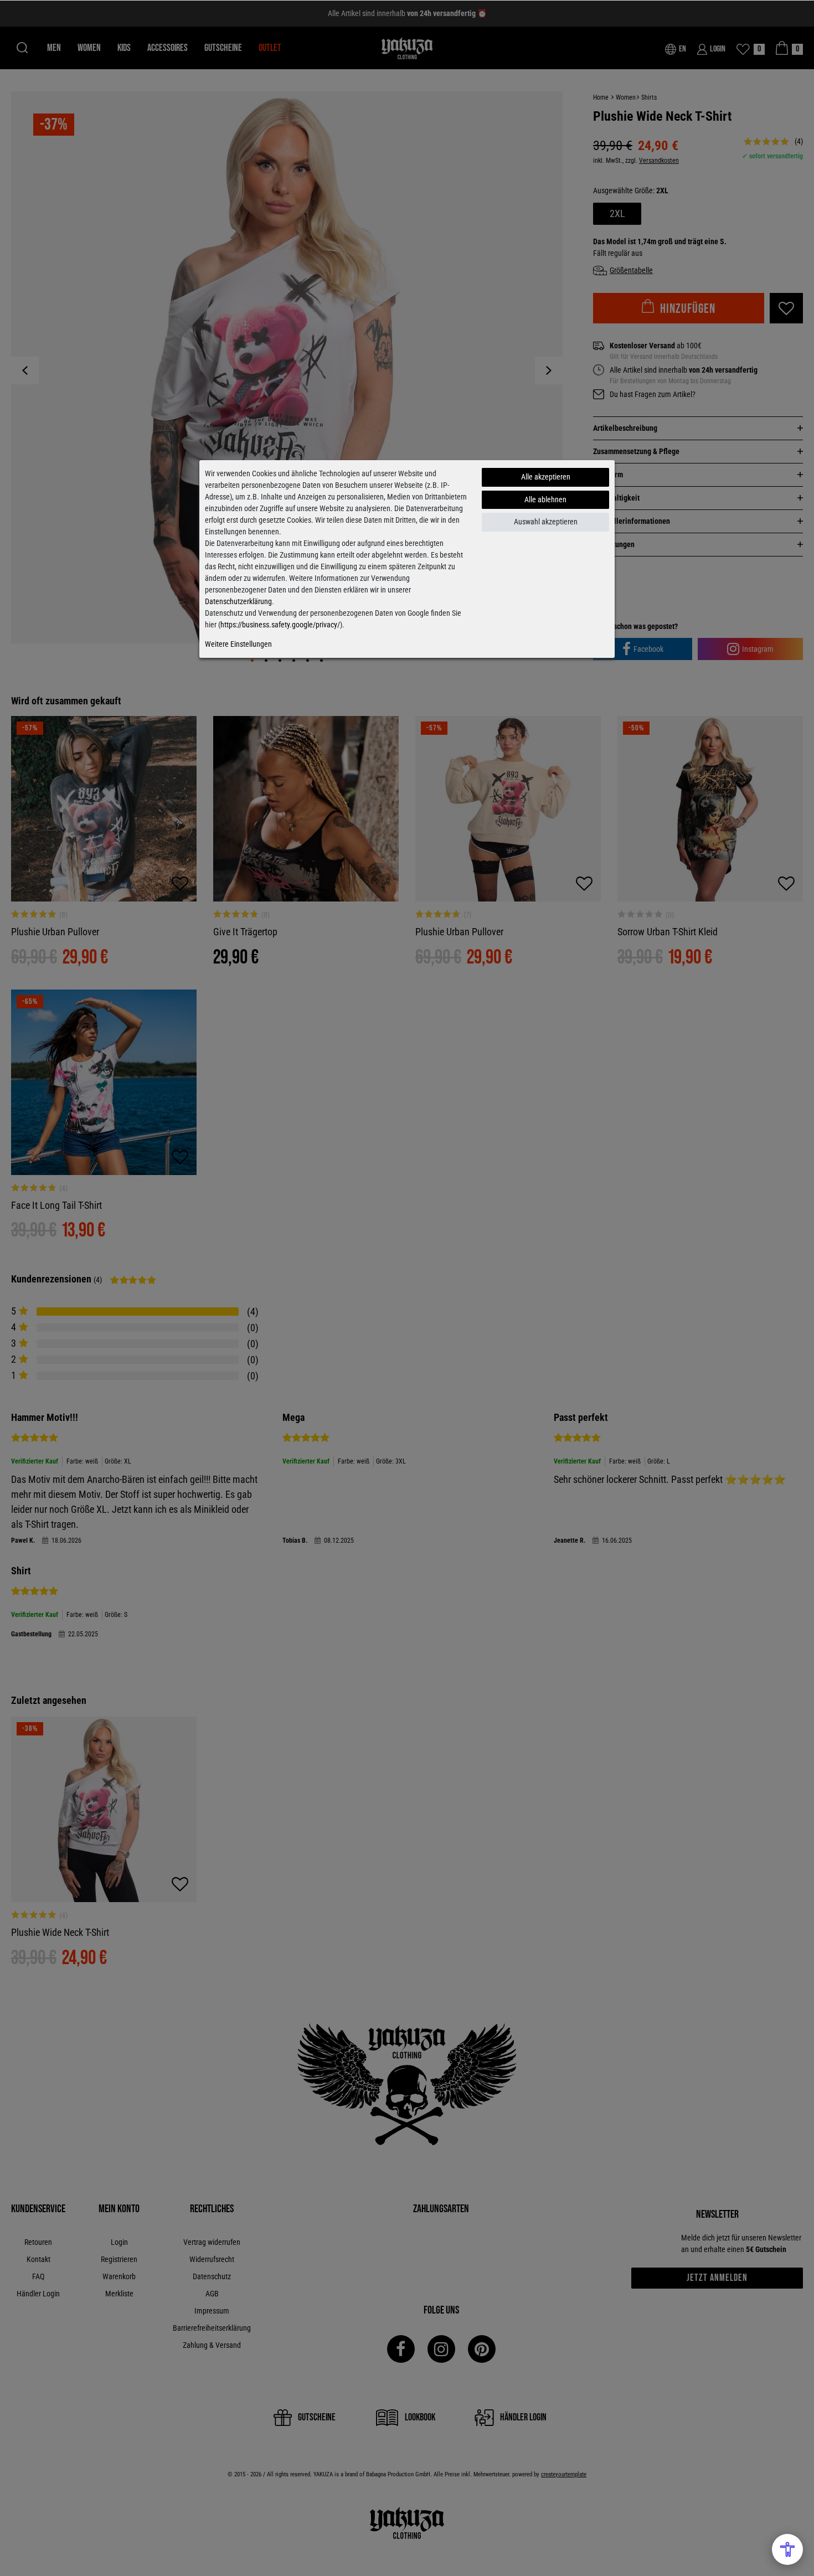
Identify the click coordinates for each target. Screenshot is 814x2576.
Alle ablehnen (545, 499)
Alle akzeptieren (546, 477)
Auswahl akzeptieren (546, 522)
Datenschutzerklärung (238, 601)
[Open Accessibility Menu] (787, 2549)
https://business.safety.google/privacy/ (280, 625)
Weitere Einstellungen (238, 644)
